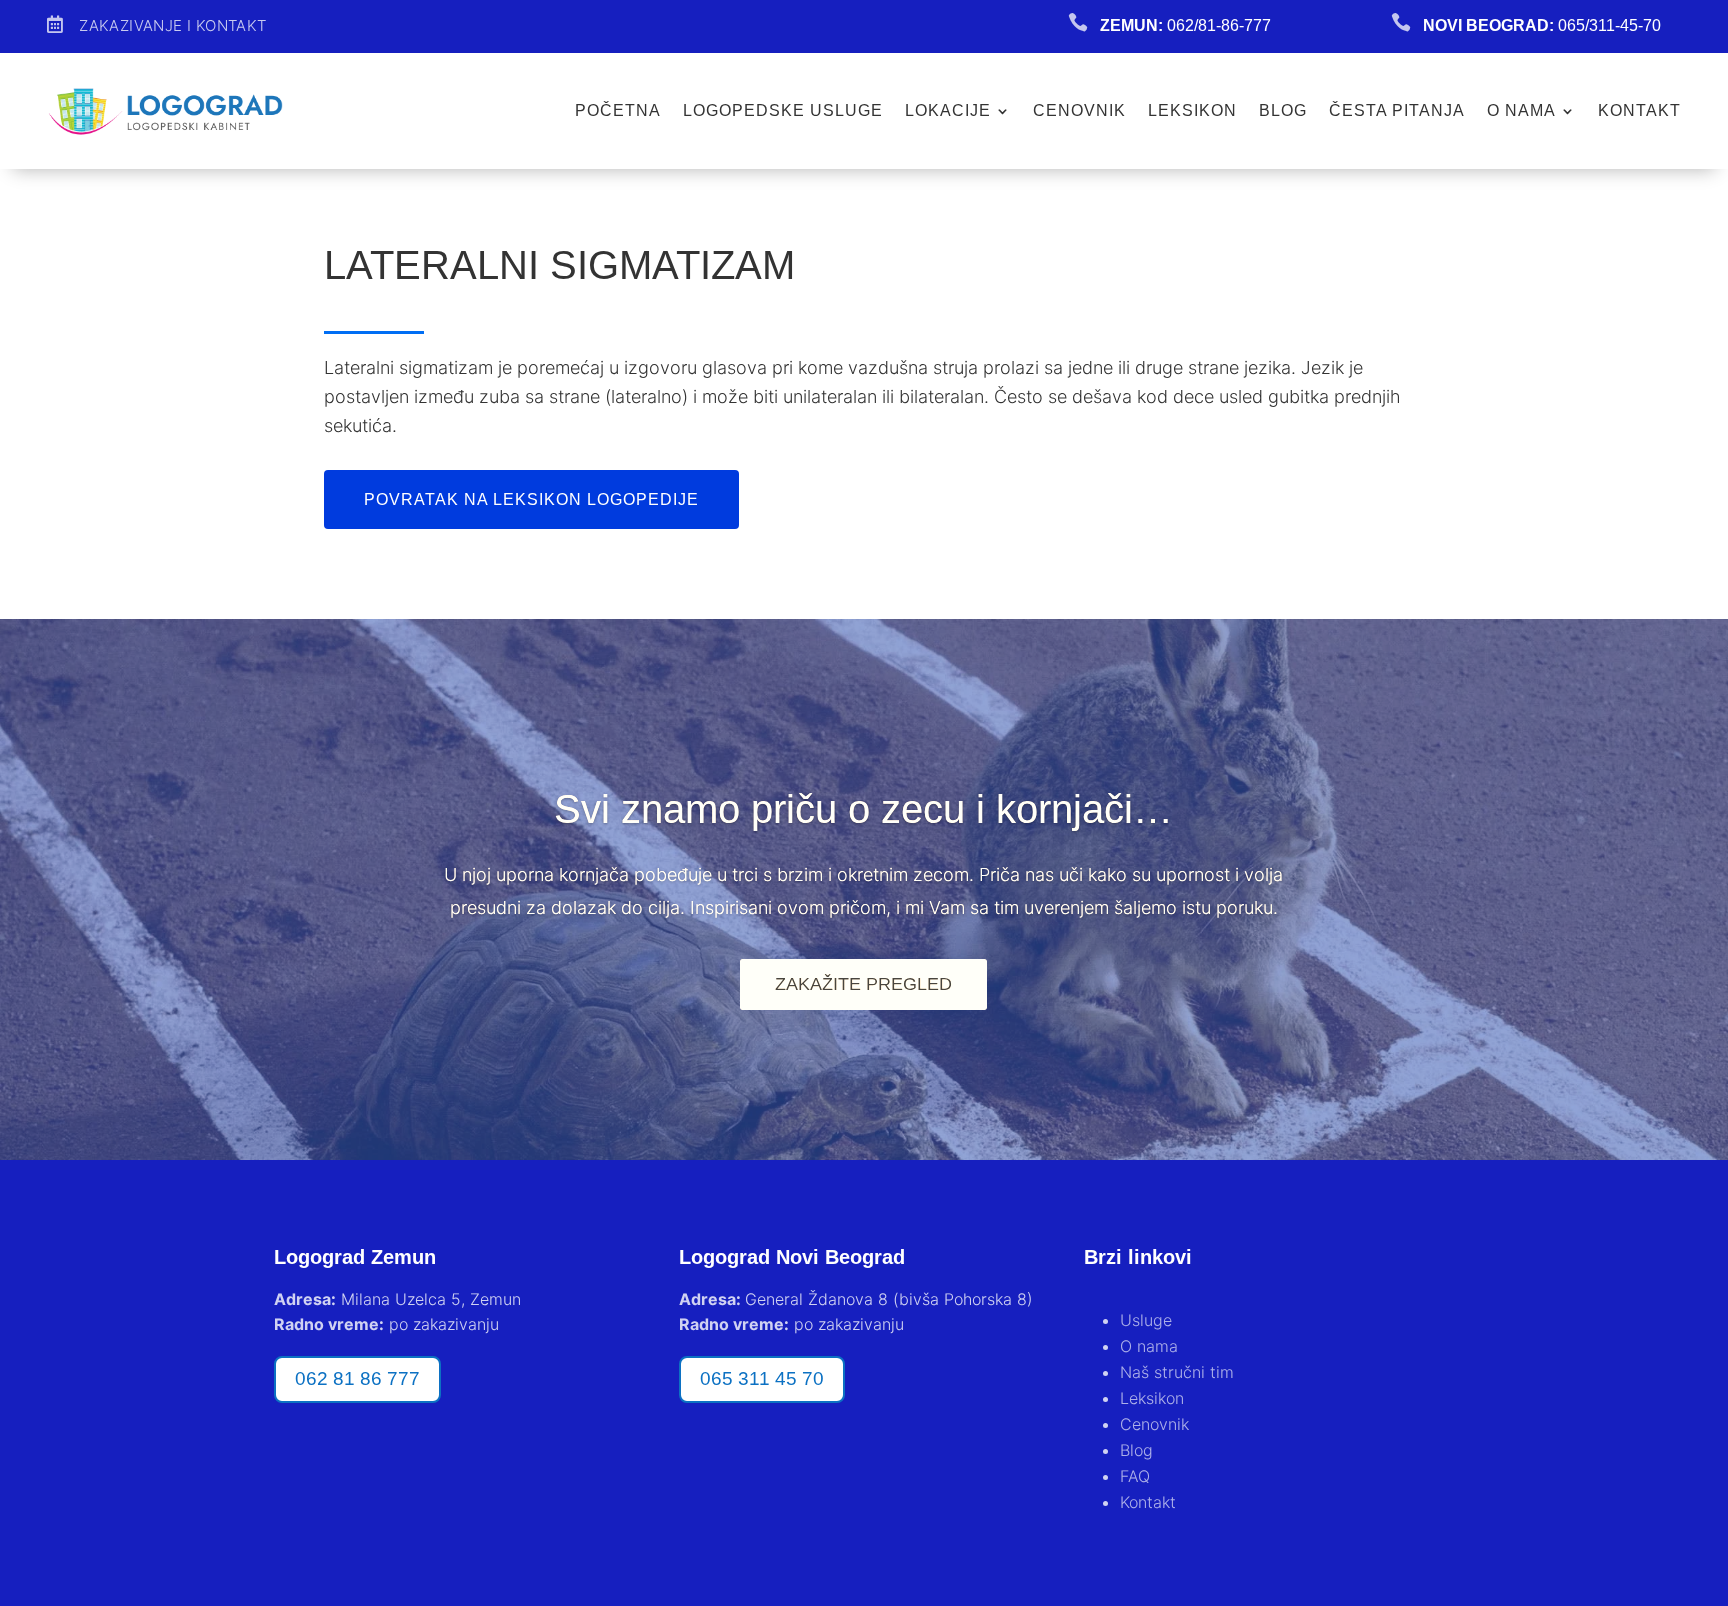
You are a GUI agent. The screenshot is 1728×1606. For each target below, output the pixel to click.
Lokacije (948, 110)
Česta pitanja (1397, 110)
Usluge (1146, 1320)
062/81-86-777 (1219, 25)
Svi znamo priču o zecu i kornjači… (863, 809)
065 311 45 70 (762, 1378)
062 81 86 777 (357, 1378)
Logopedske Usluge (783, 110)
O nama (1521, 110)
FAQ (1135, 1476)
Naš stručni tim (1177, 1372)
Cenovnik (1079, 110)
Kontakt (1639, 110)
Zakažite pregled (863, 984)
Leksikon (1192, 110)
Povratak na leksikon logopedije (531, 499)
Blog (1283, 110)
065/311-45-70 (1609, 25)
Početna (618, 110)
